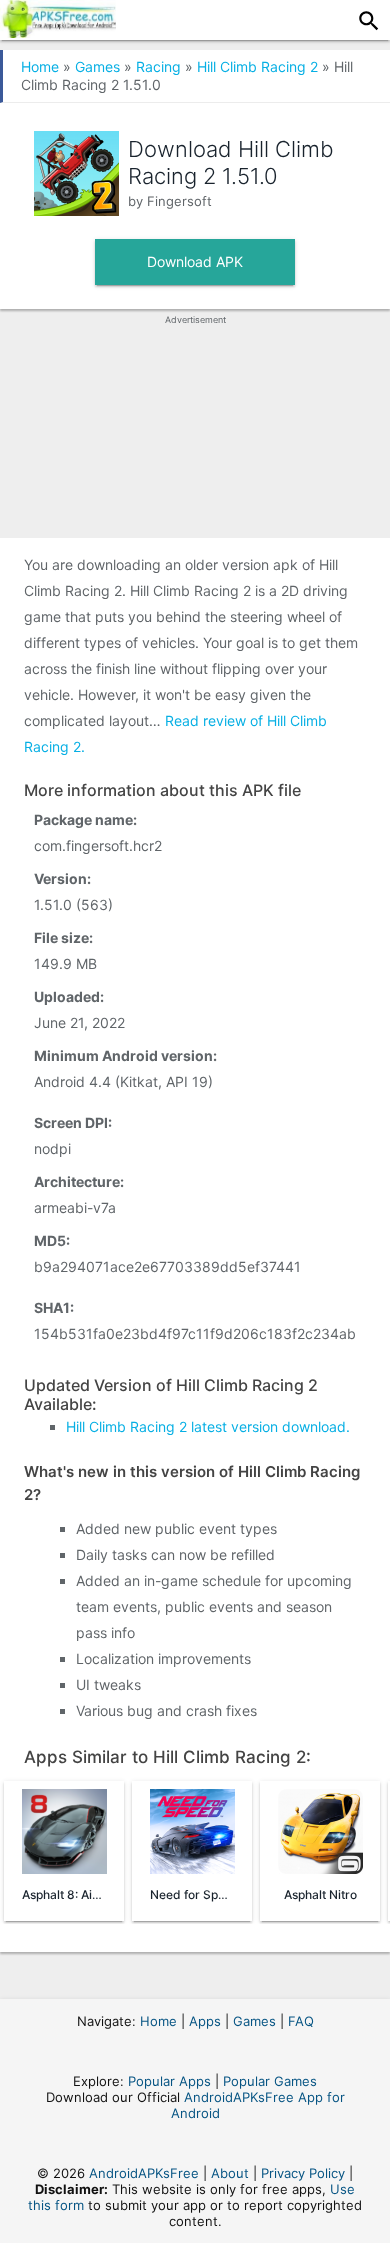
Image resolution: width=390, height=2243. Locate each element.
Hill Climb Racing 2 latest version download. (208, 1426)
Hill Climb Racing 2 (257, 66)
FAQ (301, 2021)
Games (97, 66)
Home (40, 66)
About (230, 2173)
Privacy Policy (303, 2173)
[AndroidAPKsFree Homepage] (58, 32)
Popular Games (270, 2081)
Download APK (195, 261)
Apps (205, 2021)
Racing (158, 66)
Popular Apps (169, 2081)
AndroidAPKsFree (144, 2173)
